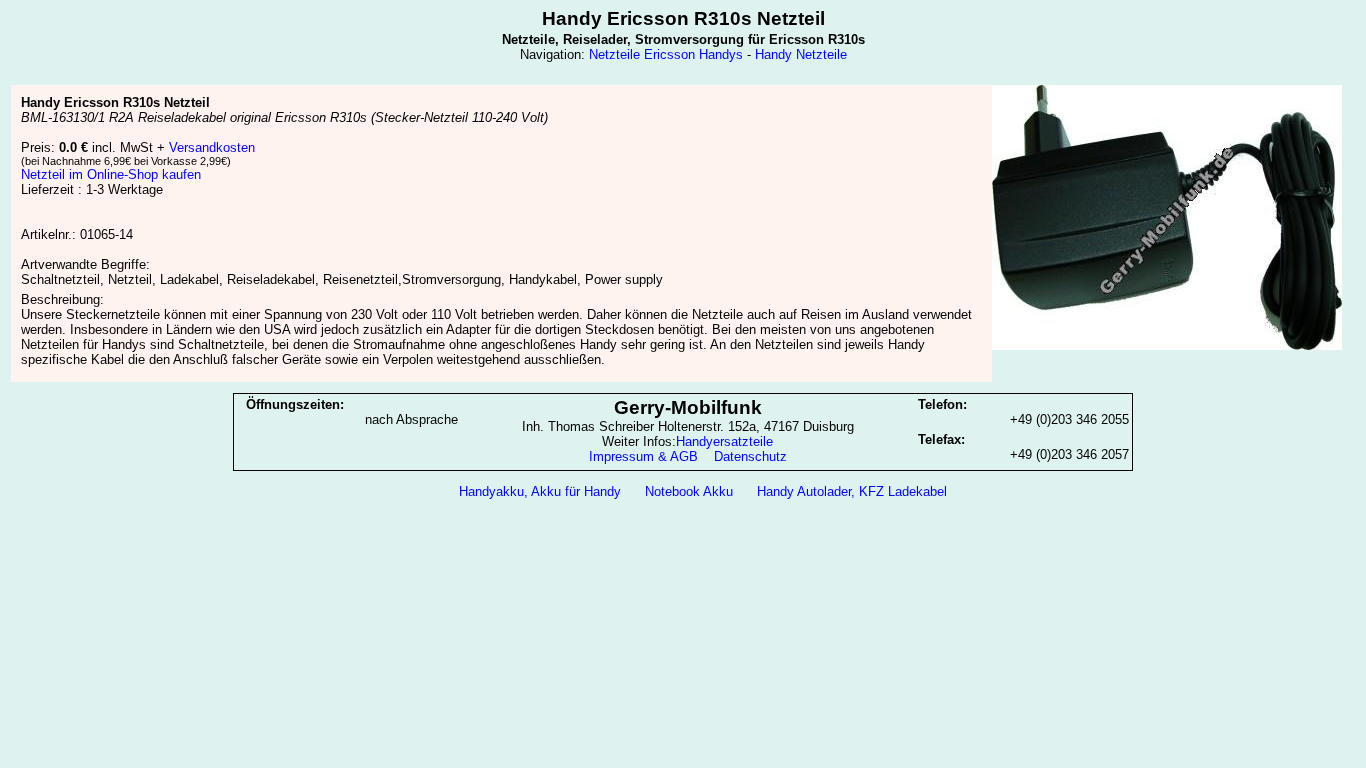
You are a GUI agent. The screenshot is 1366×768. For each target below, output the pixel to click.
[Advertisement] (683, 558)
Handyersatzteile (724, 441)
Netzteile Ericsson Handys (666, 54)
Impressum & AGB (643, 456)
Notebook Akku (689, 491)
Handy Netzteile (801, 54)
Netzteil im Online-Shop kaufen (111, 174)
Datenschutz (750, 456)
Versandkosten (212, 147)
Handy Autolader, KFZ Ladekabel (852, 491)
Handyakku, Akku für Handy (540, 491)
